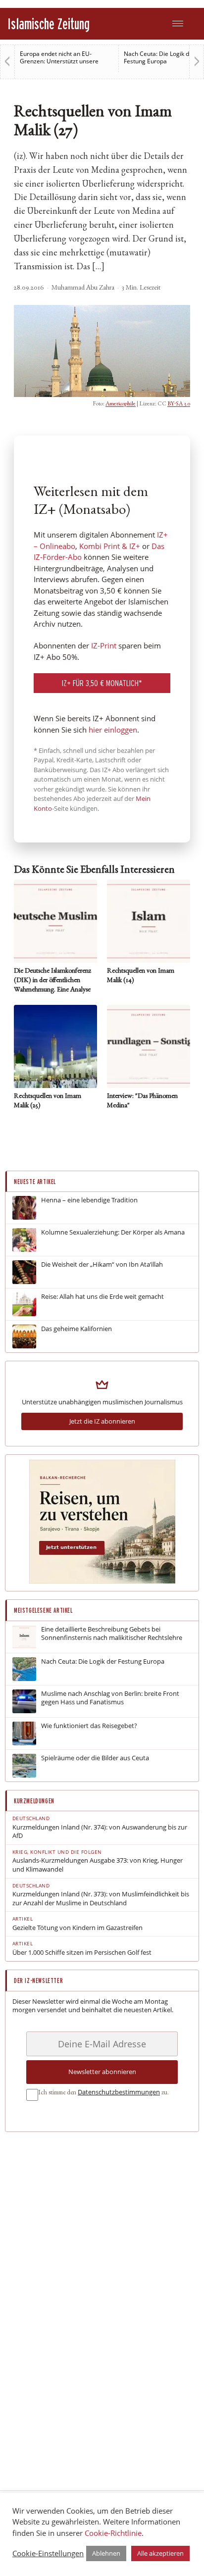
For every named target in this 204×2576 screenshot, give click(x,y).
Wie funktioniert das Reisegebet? (89, 1726)
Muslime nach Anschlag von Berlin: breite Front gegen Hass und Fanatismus (110, 1698)
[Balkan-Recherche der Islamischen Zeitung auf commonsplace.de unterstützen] (102, 1581)
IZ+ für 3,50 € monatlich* (102, 683)
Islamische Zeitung (49, 24)
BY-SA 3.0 (179, 404)
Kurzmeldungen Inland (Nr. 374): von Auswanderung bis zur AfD (100, 1832)
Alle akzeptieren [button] (160, 2553)
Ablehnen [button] (106, 2553)
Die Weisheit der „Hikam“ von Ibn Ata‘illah (102, 1264)
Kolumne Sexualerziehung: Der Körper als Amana (113, 1232)
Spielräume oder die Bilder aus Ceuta (95, 1758)
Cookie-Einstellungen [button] (48, 2553)
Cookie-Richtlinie (113, 2533)
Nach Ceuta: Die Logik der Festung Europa (159, 57)
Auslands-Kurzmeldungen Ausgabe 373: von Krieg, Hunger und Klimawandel (98, 1865)
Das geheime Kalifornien (76, 1329)
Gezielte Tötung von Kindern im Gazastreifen (77, 1928)
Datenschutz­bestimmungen (119, 2092)
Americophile (121, 404)
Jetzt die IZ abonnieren (102, 1421)
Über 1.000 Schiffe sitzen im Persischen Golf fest (82, 1953)
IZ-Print (104, 645)
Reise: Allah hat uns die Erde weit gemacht (102, 1297)
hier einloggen (113, 730)
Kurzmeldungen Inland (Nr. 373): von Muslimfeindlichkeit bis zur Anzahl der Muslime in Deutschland (101, 1899)
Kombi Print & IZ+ (110, 546)
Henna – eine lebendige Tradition (89, 1200)
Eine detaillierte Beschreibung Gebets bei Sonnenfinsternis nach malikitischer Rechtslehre (112, 1634)
